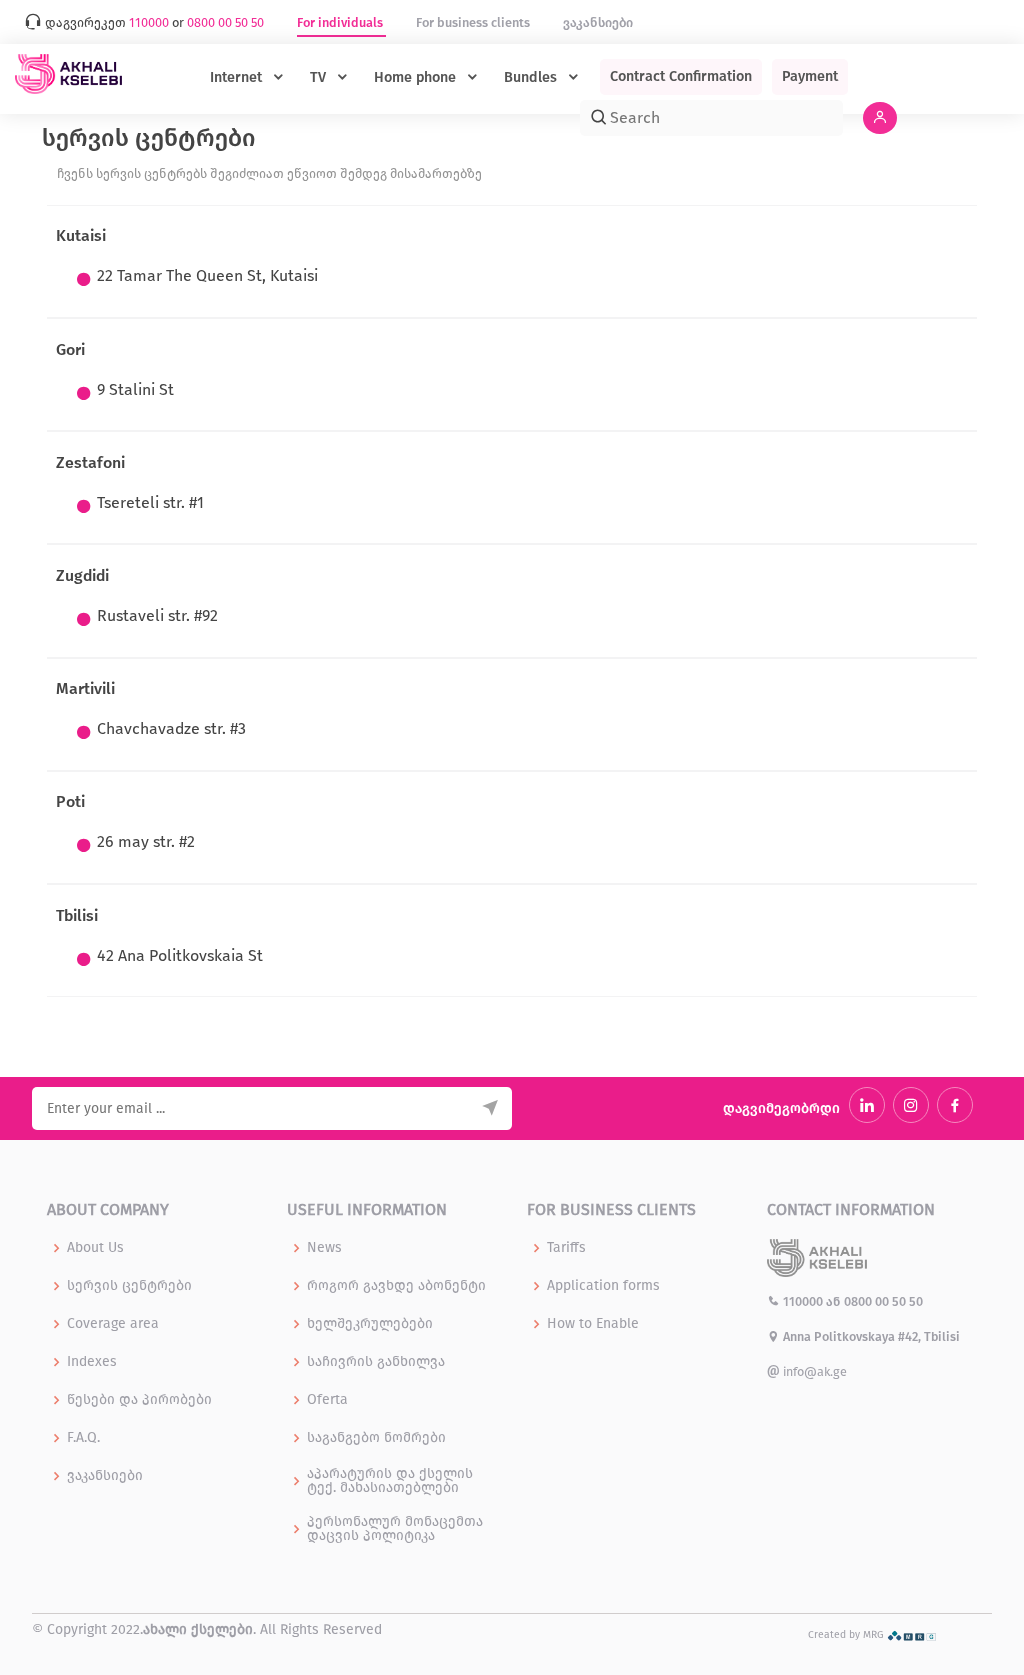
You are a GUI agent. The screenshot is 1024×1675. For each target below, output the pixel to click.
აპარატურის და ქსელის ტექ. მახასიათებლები (390, 1481)
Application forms (603, 1286)
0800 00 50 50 (883, 1301)
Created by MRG (847, 1634)
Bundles (532, 77)
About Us (95, 1248)
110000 (803, 1301)
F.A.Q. (83, 1438)
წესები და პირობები (139, 1400)
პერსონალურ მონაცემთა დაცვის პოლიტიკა (395, 1529)
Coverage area (113, 1324)
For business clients (474, 22)
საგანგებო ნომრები (376, 1438)
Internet (238, 77)
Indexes (92, 1362)
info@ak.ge (813, 1371)
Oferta (327, 1400)
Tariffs (566, 1248)
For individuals (341, 22)
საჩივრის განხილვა (376, 1362)
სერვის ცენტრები (129, 1286)
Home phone (417, 77)
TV (320, 77)
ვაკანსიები (598, 22)
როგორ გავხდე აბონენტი (396, 1286)
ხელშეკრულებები (370, 1324)
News (324, 1248)
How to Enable (593, 1324)
